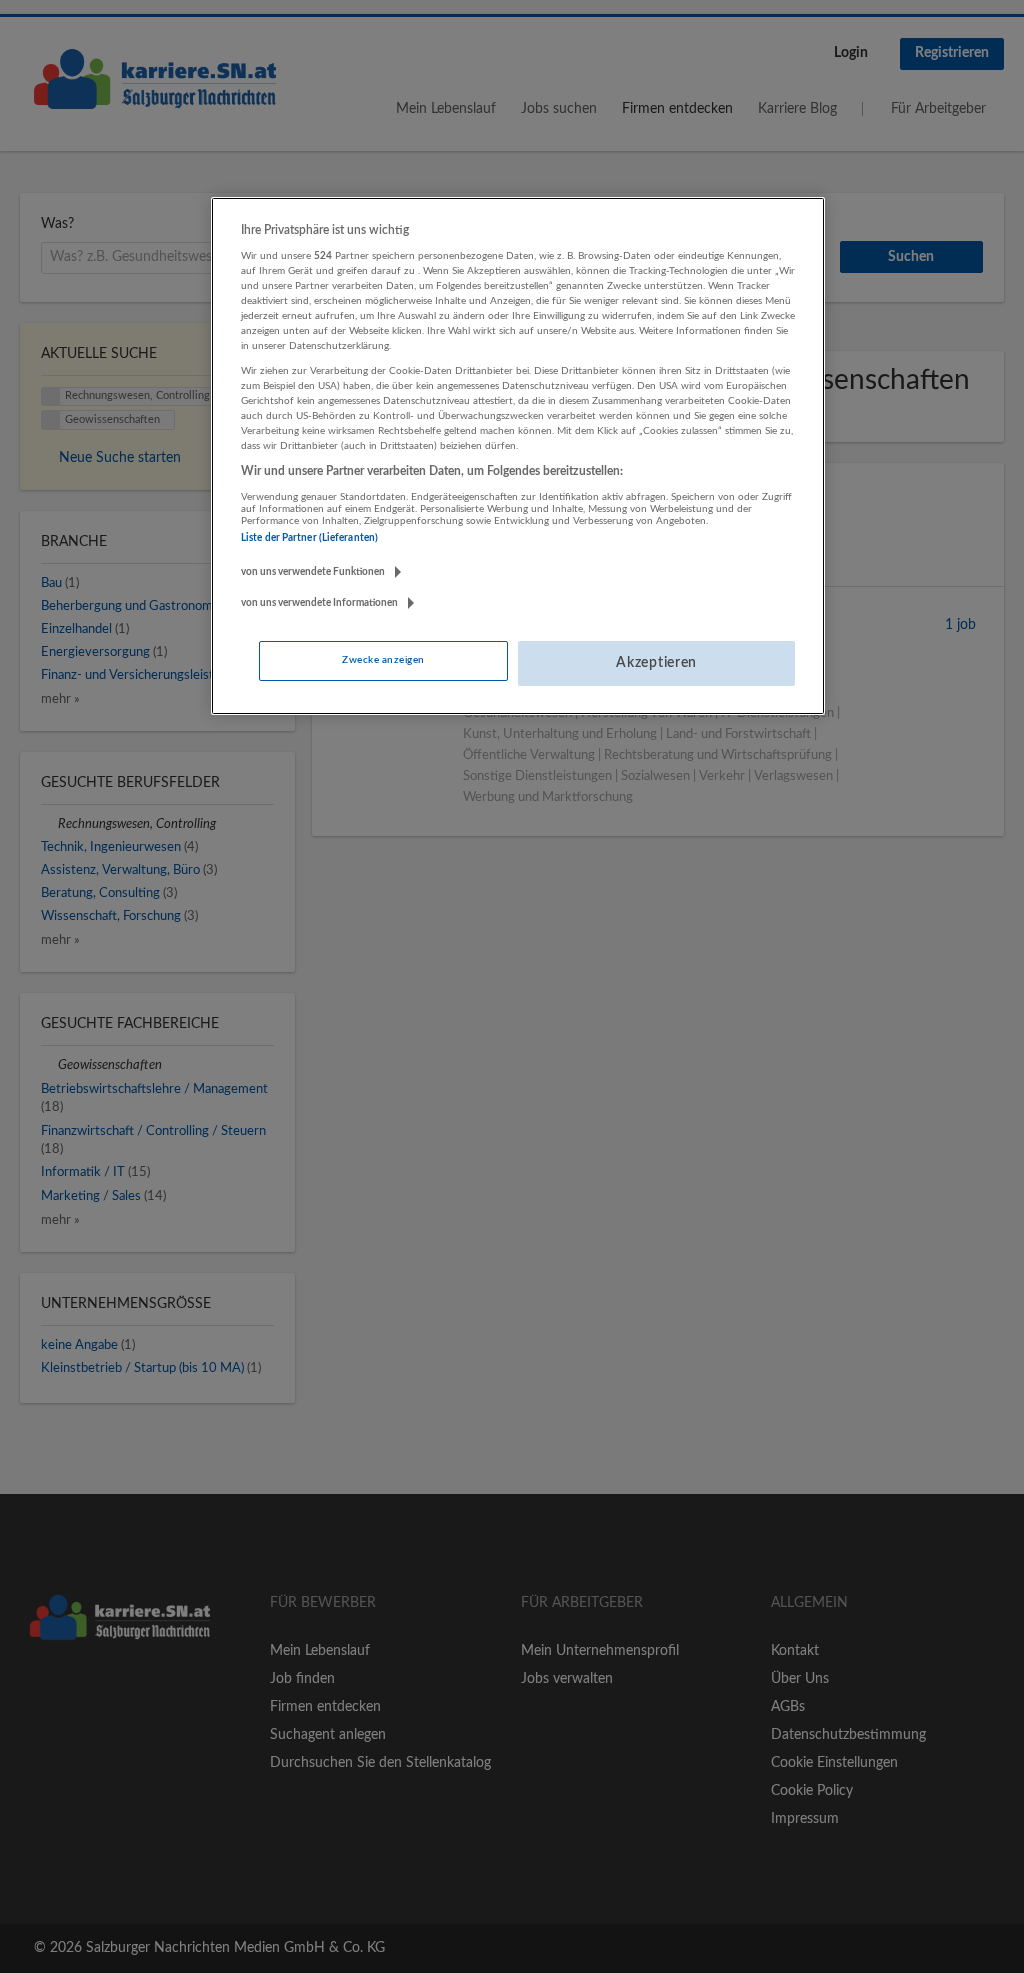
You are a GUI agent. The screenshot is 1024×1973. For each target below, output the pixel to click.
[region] (518, 456)
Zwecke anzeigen (383, 660)
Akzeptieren (656, 663)
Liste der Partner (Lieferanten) (309, 538)
